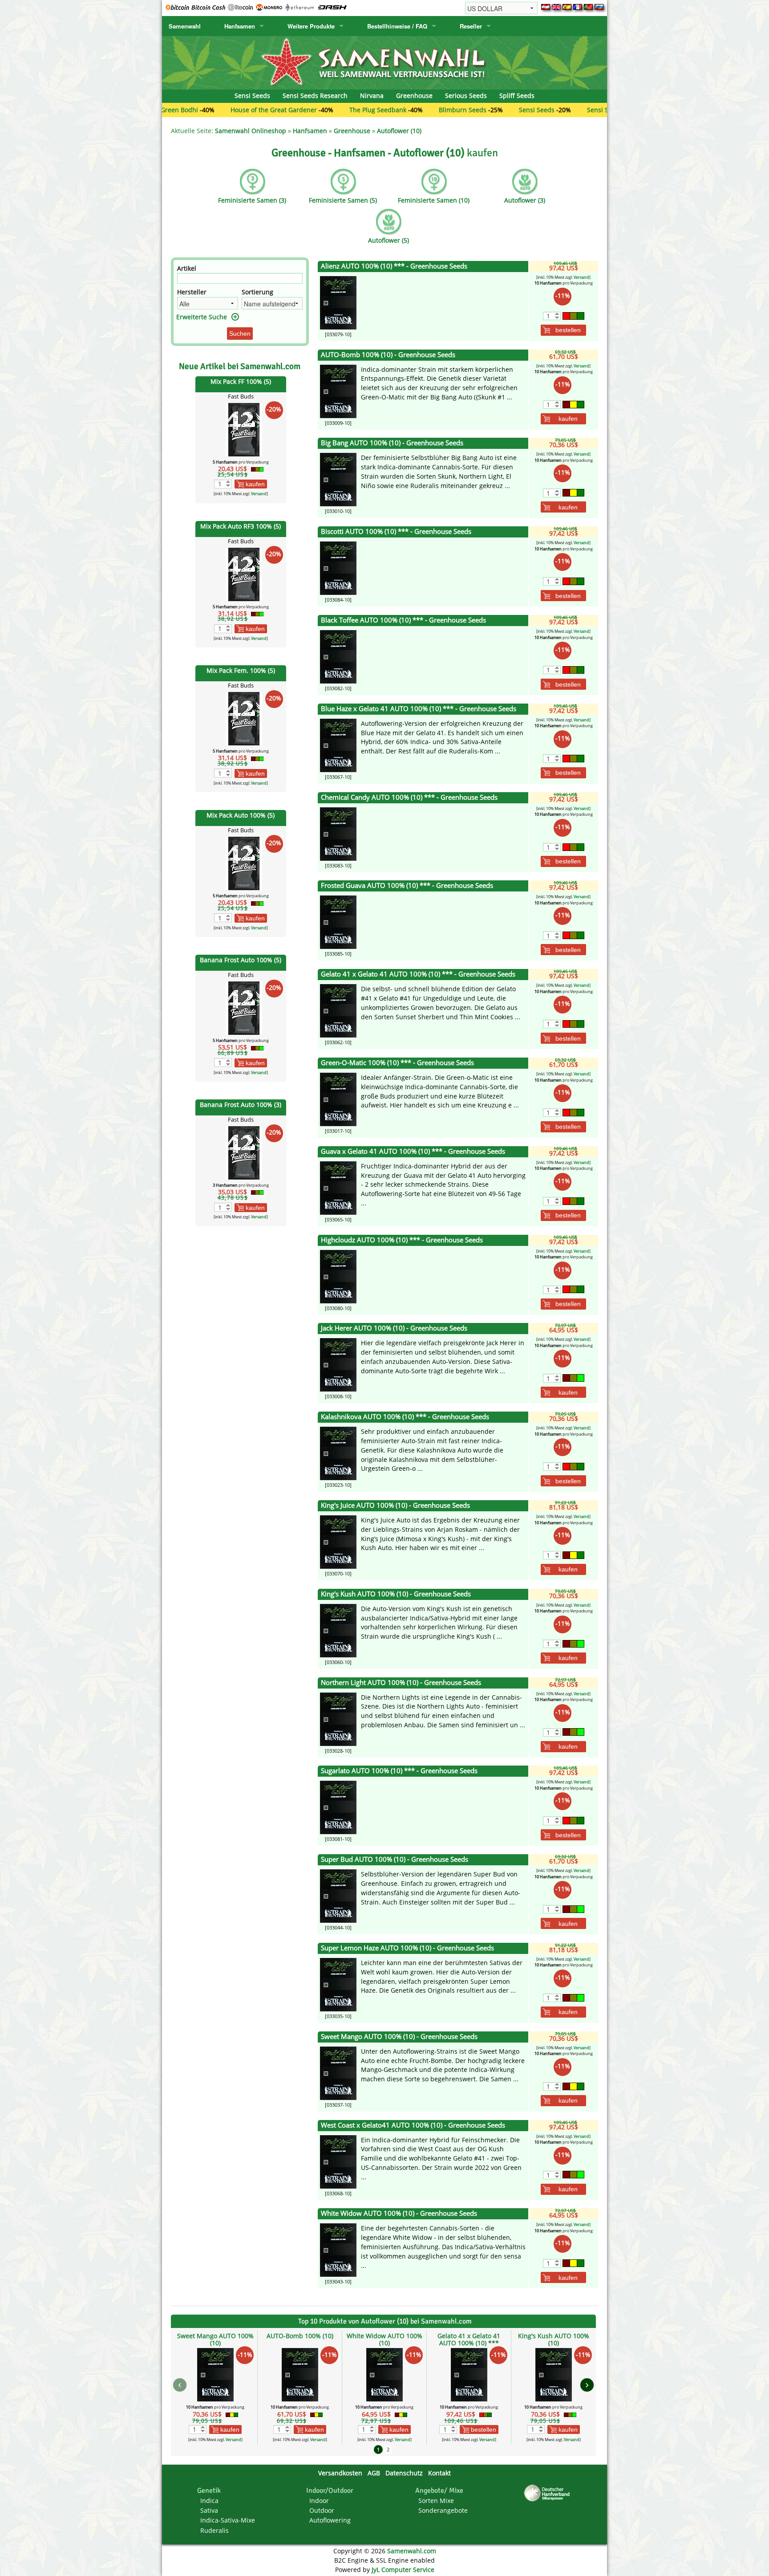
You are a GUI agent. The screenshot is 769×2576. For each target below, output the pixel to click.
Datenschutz (404, 2473)
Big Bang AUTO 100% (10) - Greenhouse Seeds (392, 443)
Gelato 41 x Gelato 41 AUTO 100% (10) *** (469, 2339)
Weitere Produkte (311, 26)
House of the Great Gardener (190, 110)
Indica (209, 2501)
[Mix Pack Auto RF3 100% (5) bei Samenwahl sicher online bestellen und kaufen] (244, 573)
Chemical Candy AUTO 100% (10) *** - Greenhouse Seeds (409, 797)
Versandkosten (340, 2473)
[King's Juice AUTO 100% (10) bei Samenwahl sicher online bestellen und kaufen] (338, 1541)
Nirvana (372, 96)
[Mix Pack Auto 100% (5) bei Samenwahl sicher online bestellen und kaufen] (244, 863)
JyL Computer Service (403, 2570)
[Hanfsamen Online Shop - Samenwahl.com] (384, 62)
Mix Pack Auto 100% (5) (241, 815)
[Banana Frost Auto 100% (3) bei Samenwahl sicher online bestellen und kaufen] (244, 1152)
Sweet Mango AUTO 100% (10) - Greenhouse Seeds (399, 2037)
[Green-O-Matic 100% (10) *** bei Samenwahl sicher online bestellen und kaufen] (338, 1099)
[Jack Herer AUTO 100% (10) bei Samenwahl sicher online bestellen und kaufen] (338, 1364)
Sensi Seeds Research (315, 96)
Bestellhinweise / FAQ (397, 26)
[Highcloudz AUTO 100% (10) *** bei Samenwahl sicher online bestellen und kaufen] (338, 1276)
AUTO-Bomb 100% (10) (300, 2336)
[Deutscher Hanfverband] (548, 2493)
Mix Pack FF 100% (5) (241, 381)
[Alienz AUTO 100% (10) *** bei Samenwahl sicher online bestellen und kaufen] (338, 302)
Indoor (319, 2501)
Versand (259, 494)
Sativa (209, 2510)
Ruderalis (215, 2530)
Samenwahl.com (412, 2551)
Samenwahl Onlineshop (251, 131)
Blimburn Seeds (378, 110)
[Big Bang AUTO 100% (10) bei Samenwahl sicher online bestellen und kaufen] (338, 479)
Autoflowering (330, 2520)
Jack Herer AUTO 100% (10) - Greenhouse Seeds (394, 1328)
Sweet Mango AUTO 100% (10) (215, 2339)
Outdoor (322, 2510)
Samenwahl (185, 26)
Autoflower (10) (399, 131)
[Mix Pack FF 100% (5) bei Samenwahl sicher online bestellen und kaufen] (244, 429)
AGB (374, 2473)
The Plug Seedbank (294, 110)
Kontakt (439, 2473)
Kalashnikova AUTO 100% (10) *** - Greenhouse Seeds (405, 1417)
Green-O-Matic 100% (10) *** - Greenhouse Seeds (397, 1063)
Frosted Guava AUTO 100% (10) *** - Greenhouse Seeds (407, 885)
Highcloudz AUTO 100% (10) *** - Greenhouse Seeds (402, 1240)
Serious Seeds (466, 96)
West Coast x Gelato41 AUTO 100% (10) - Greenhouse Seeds (413, 2125)
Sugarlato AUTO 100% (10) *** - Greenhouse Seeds (399, 1771)
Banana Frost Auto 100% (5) (241, 960)
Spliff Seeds (517, 96)
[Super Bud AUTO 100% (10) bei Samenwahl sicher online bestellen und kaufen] (338, 1895)
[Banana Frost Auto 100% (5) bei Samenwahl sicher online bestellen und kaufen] (244, 1007)
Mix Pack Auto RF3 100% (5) (241, 526)
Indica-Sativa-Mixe (228, 2520)
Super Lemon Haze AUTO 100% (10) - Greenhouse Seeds (407, 1948)
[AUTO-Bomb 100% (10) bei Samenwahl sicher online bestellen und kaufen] (338, 390)
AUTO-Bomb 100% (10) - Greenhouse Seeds (388, 355)
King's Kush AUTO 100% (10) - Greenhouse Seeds (396, 1594)
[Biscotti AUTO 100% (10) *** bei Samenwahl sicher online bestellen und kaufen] (338, 568)
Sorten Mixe (436, 2501)
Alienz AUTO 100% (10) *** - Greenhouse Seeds (394, 266)
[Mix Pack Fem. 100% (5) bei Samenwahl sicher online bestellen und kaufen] (244, 718)
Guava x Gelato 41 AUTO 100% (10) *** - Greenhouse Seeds (413, 1151)
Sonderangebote (443, 2510)
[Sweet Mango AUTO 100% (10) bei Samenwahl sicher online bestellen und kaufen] (338, 2073)
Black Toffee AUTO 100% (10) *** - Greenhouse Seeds (403, 620)
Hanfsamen (240, 26)
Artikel (187, 268)
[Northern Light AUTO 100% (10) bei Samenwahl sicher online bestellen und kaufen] (338, 1718)
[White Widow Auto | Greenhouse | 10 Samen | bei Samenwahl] (338, 2249)
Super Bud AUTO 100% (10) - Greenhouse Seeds (395, 1859)
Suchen (240, 334)
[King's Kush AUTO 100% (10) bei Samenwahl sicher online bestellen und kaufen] (338, 1630)
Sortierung (257, 292)
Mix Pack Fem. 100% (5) (241, 670)
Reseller (471, 26)
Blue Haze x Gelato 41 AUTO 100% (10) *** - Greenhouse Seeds (419, 709)
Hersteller (192, 292)
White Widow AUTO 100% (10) (384, 2339)
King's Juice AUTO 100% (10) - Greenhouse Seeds (395, 1505)
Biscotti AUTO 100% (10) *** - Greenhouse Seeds (396, 531)
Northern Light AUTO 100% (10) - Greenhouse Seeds (401, 1683)
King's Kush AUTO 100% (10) (554, 2339)
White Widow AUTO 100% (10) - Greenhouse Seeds (399, 2213)
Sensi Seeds (252, 96)
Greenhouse (414, 96)
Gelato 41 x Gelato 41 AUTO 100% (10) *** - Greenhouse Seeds (418, 974)
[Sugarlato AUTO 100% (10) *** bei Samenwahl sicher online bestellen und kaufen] (338, 1807)
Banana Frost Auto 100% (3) (241, 1105)
